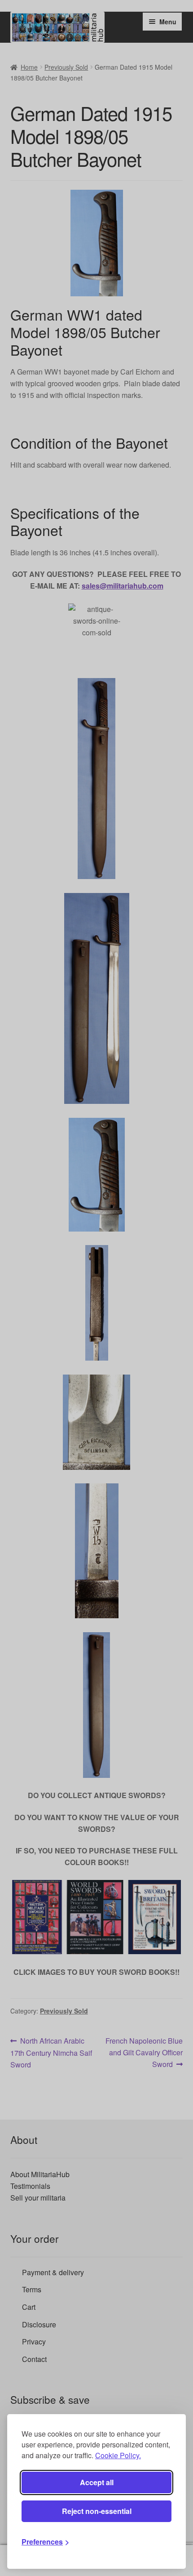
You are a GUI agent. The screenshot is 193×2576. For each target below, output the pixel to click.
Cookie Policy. (118, 2455)
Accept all (97, 2482)
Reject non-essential (97, 2511)
